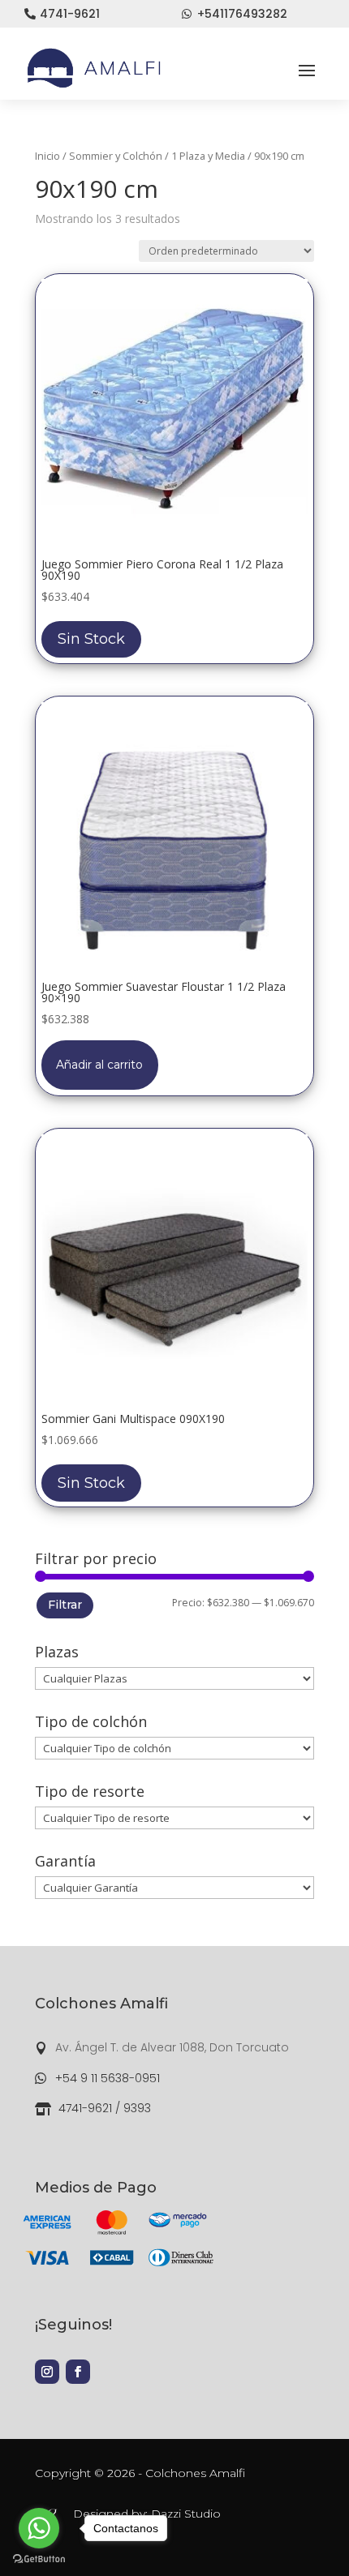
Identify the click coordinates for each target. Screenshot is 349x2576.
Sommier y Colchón (116, 156)
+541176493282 (242, 14)
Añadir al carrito (99, 1065)
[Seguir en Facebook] (78, 2372)
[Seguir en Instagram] (47, 2372)
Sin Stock (91, 639)
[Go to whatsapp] (39, 2528)
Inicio (47, 156)
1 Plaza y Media (208, 156)
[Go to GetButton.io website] (39, 2559)
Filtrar (65, 1605)
